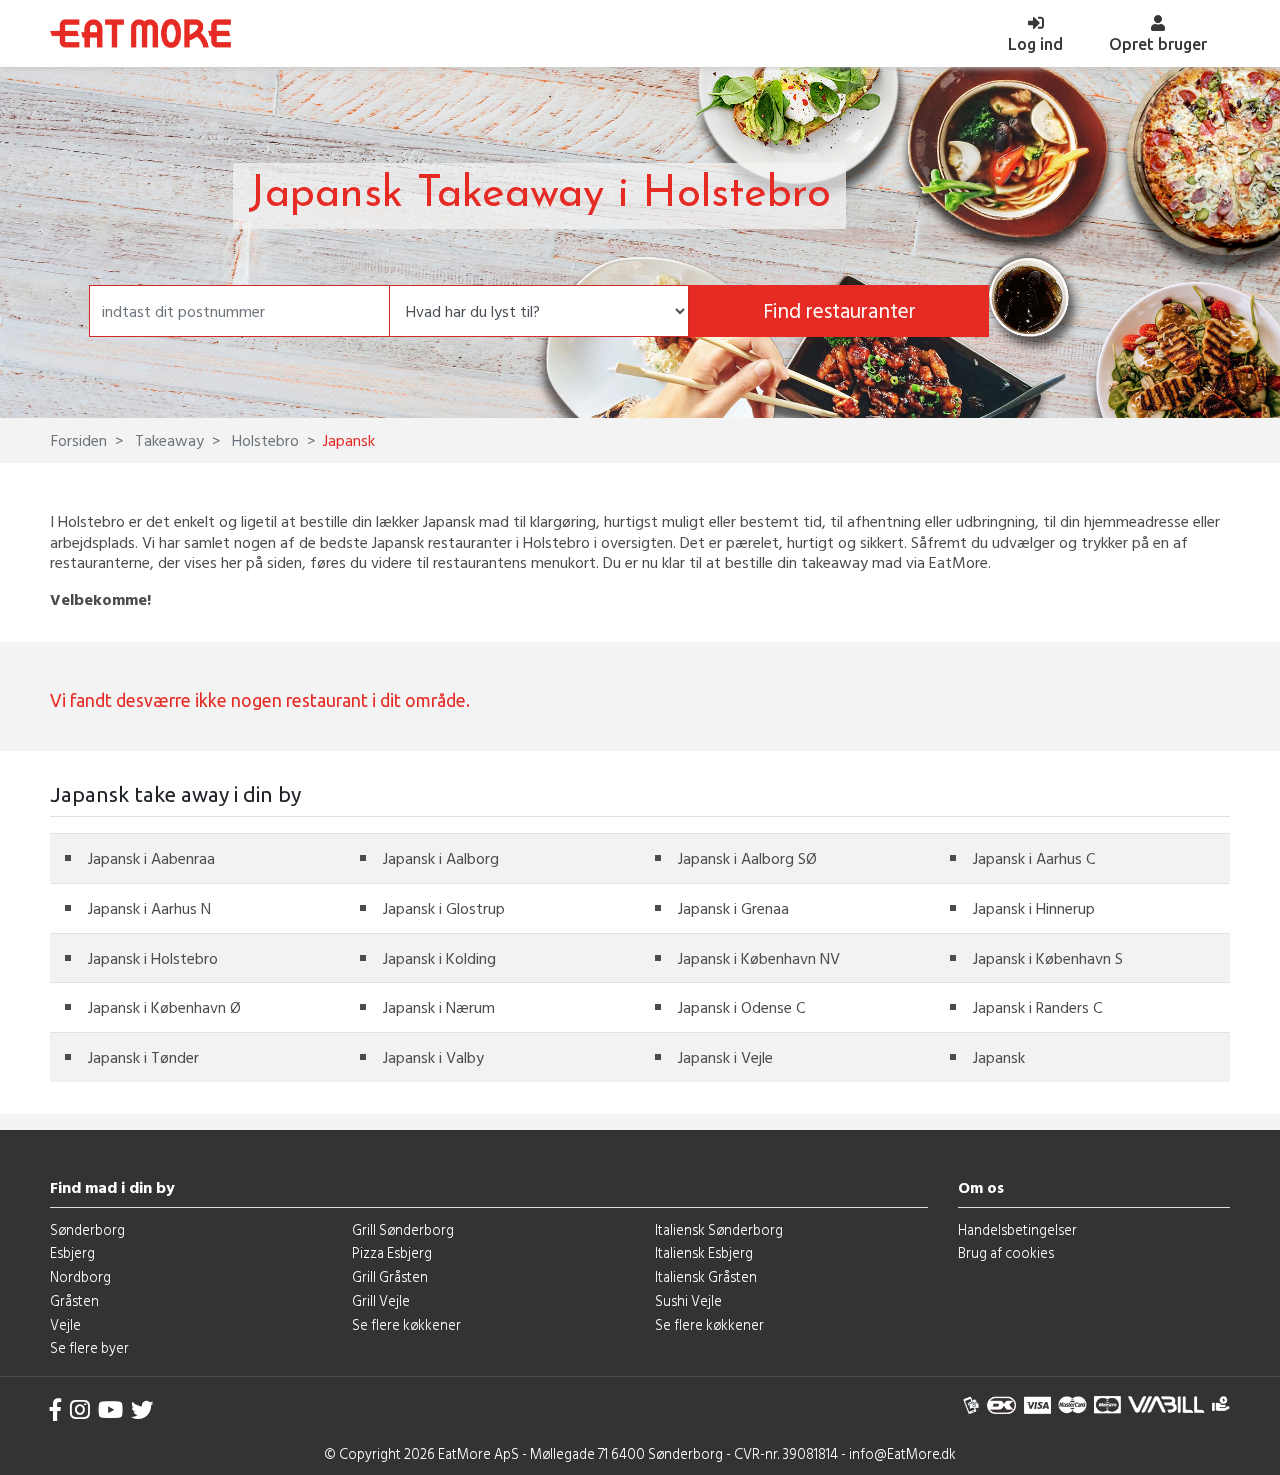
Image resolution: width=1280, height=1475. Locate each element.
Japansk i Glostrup (444, 908)
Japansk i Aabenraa (151, 858)
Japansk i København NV (759, 958)
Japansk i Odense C (741, 1007)
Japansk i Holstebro (153, 958)
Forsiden (79, 440)
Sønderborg (87, 1229)
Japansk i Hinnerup (1034, 908)
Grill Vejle (381, 1300)
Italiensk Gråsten (706, 1276)
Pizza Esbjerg (392, 1252)
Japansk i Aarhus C (1034, 858)
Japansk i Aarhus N (149, 908)
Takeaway (167, 440)
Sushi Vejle (688, 1300)
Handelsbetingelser (1017, 1229)
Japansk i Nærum (439, 1007)
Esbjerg (72, 1252)
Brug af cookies (1006, 1252)
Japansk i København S (1048, 958)
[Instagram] (80, 1409)
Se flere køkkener (406, 1324)
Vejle (65, 1324)
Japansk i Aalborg (441, 858)
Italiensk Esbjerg (704, 1252)
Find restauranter (839, 310)
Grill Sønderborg (403, 1229)
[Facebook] (56, 1409)
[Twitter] (142, 1409)
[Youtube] (110, 1409)
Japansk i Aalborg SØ (747, 858)
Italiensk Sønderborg (719, 1229)
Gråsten (74, 1300)
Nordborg (80, 1276)
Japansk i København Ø (164, 1007)
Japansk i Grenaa (733, 908)
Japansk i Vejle (725, 1057)
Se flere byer (89, 1347)
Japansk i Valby (433, 1057)
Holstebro (263, 440)
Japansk (999, 1057)
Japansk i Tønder (143, 1057)
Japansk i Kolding (439, 958)
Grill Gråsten (390, 1276)
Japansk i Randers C (1037, 1007)
